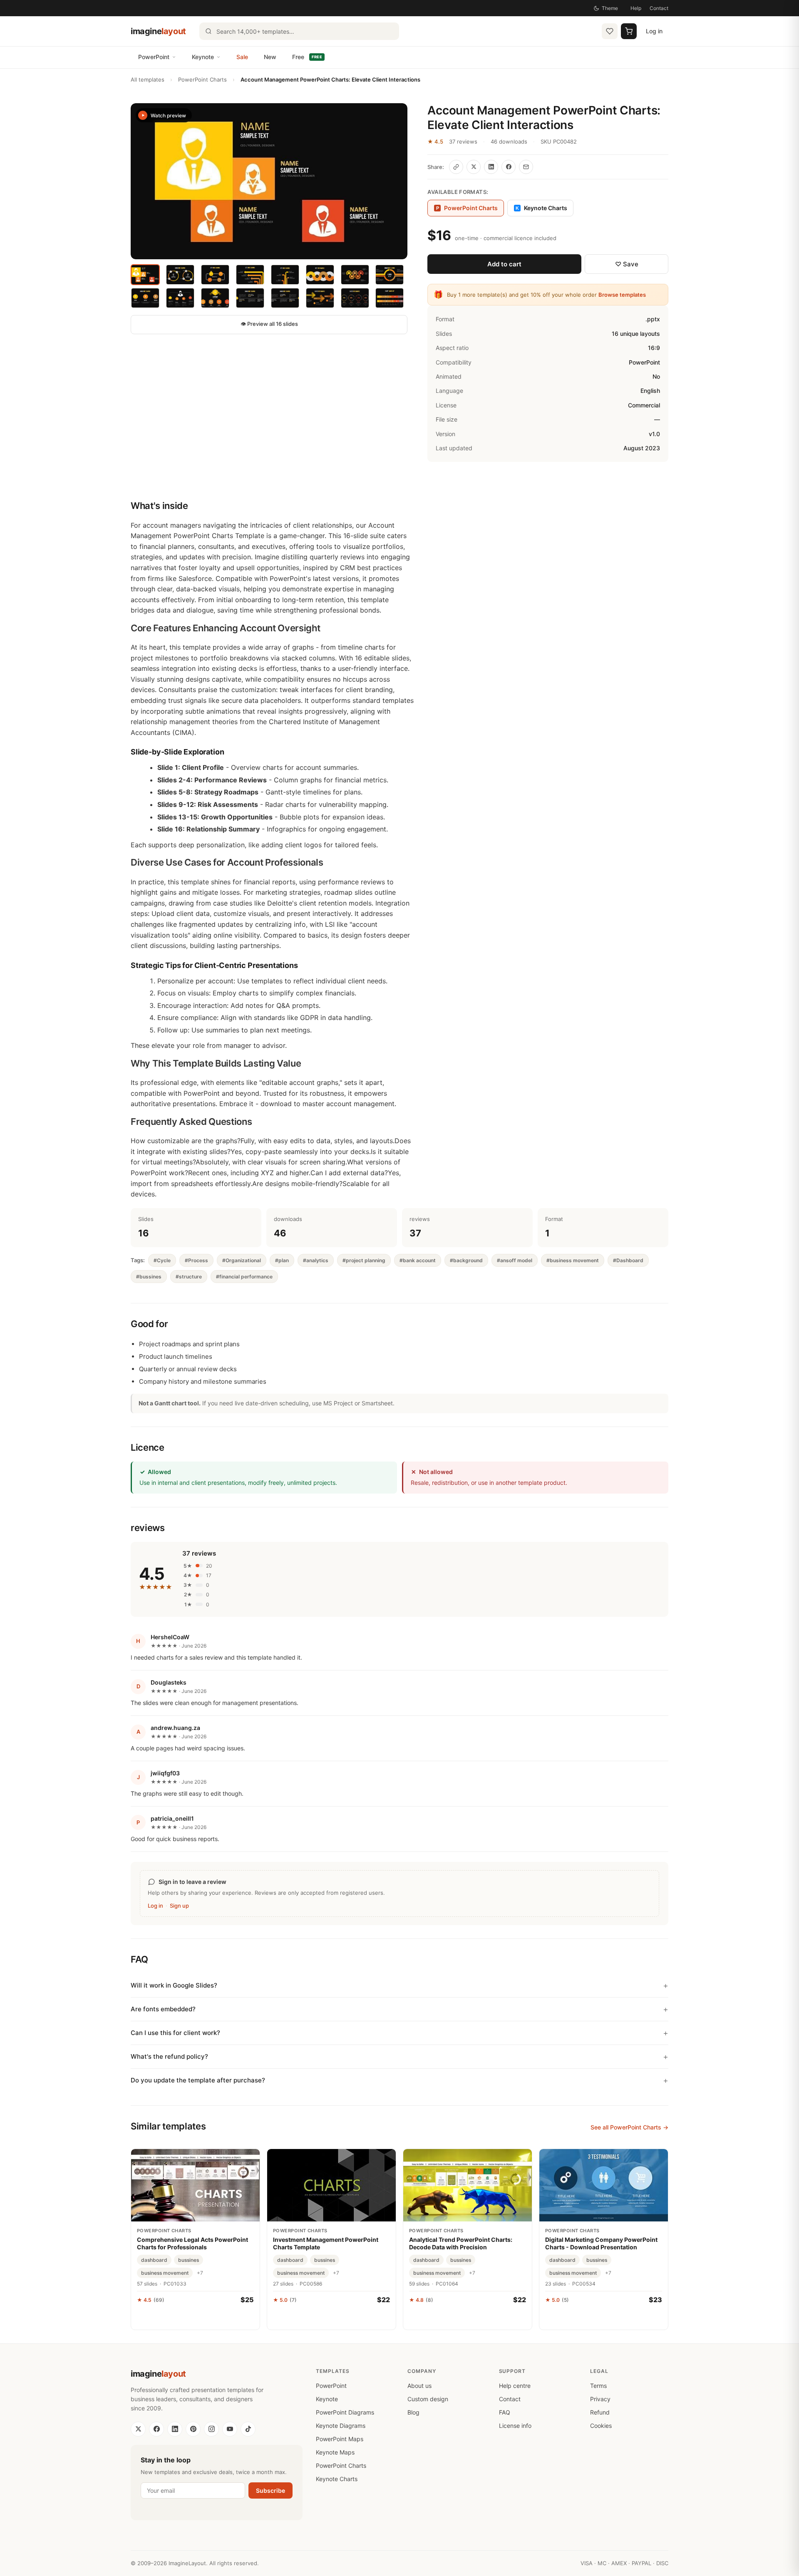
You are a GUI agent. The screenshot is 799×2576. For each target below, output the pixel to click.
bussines (189, 2260)
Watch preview (168, 115)
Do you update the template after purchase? (198, 2080)
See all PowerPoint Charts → (629, 2127)
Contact (659, 8)
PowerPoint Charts (202, 79)
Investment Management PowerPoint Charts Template (326, 2243)
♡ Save (627, 264)
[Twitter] (138, 2429)
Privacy (600, 2399)
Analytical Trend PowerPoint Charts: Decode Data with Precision (461, 2243)
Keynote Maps (335, 2452)
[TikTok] (248, 2429)
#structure (189, 1277)
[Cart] (629, 31)
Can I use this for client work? (175, 2033)
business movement (165, 2273)
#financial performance (244, 1277)
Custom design (428, 2399)
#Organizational (242, 1260)
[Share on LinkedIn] (491, 167)
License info (515, 2426)
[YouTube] (230, 2429)
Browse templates (622, 295)
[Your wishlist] (610, 31)
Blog (413, 2412)
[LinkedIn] (175, 2429)
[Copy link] (456, 167)
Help (636, 8)
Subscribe (270, 2490)
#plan (282, 1260)
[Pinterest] (193, 2429)
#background (466, 1260)
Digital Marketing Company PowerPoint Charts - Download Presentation (601, 2243)
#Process (196, 1260)
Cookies (601, 2426)
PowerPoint (154, 57)
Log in (654, 31)
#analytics (316, 1260)
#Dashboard (628, 1260)
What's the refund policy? (169, 2056)
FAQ (505, 2412)
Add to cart (504, 264)
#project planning (364, 1260)
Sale (242, 57)
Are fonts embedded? (163, 2009)
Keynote (203, 57)
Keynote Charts (541, 208)
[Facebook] (156, 2429)
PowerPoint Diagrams (345, 2412)
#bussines (149, 1277)
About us (419, 2386)
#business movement (573, 1260)
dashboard (154, 2260)
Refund (600, 2412)
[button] (269, 181)
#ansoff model (515, 1260)
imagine (158, 31)
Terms (598, 2386)
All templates (148, 79)
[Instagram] (211, 2429)
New (270, 57)
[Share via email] (526, 167)
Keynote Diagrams (341, 2426)
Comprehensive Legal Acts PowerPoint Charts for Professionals (192, 2243)
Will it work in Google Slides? (174, 1985)
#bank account (418, 1260)
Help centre (515, 2386)
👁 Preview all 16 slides (269, 324)
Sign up (179, 1906)
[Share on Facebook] (509, 167)
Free (307, 57)
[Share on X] (474, 167)
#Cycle (162, 1260)
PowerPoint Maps (340, 2439)
